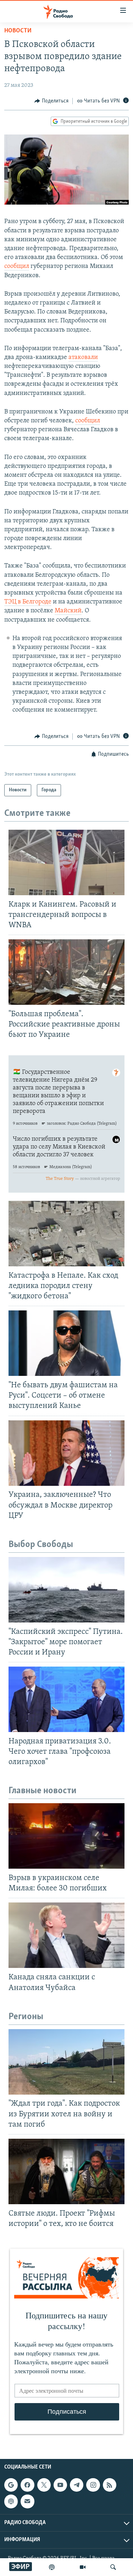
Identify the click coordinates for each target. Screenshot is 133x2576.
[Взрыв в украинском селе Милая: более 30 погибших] (66, 1836)
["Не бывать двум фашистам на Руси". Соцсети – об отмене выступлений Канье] (66, 1343)
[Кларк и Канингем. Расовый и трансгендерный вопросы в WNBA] (66, 862)
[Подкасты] (11, 2502)
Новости (18, 31)
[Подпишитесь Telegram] (77, 2485)
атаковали (83, 358)
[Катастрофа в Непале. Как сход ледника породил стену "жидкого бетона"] (66, 1234)
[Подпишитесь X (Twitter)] (44, 2485)
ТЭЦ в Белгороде (28, 602)
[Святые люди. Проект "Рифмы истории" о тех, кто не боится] (66, 2171)
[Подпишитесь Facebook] (27, 2485)
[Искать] (113, 2567)
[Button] (51, 101)
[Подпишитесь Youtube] (60, 2485)
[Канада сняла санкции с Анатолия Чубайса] (66, 1935)
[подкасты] (52, 2567)
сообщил (17, 266)
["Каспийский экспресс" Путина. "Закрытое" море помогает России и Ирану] (66, 1590)
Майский (68, 611)
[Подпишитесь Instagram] (93, 2485)
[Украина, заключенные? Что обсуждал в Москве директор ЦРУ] (66, 1453)
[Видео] (83, 2567)
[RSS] (110, 2485)
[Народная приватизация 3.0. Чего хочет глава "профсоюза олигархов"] (66, 1699)
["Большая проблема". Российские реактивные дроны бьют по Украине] (66, 972)
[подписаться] (27, 2502)
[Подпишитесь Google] (11, 2485)
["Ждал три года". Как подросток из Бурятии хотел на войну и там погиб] (66, 2062)
